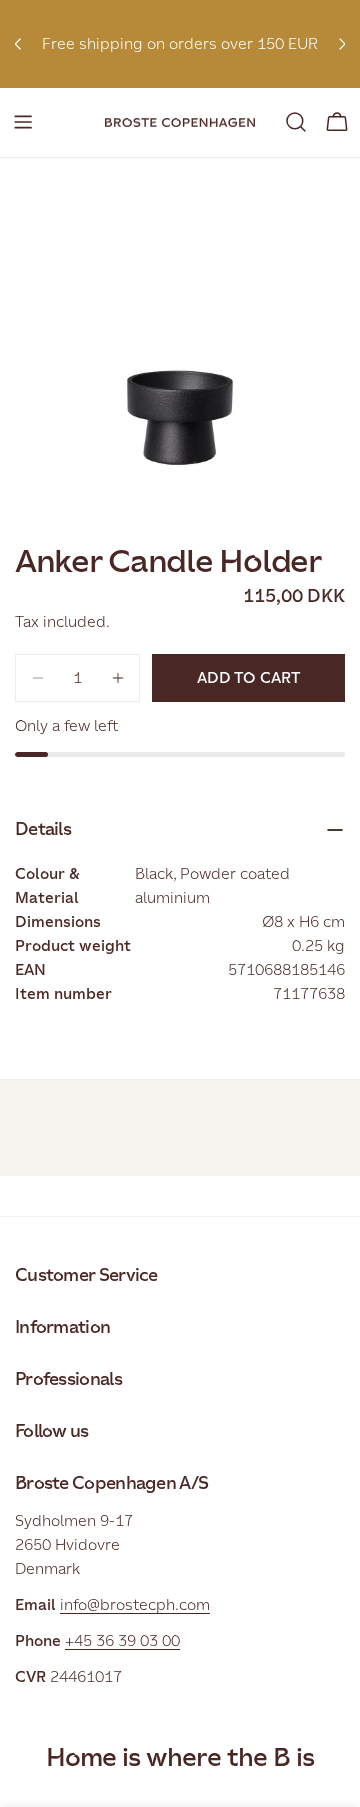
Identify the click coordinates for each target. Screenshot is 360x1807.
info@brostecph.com (135, 1604)
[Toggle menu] (23, 122)
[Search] (296, 122)
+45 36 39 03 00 (122, 1640)
